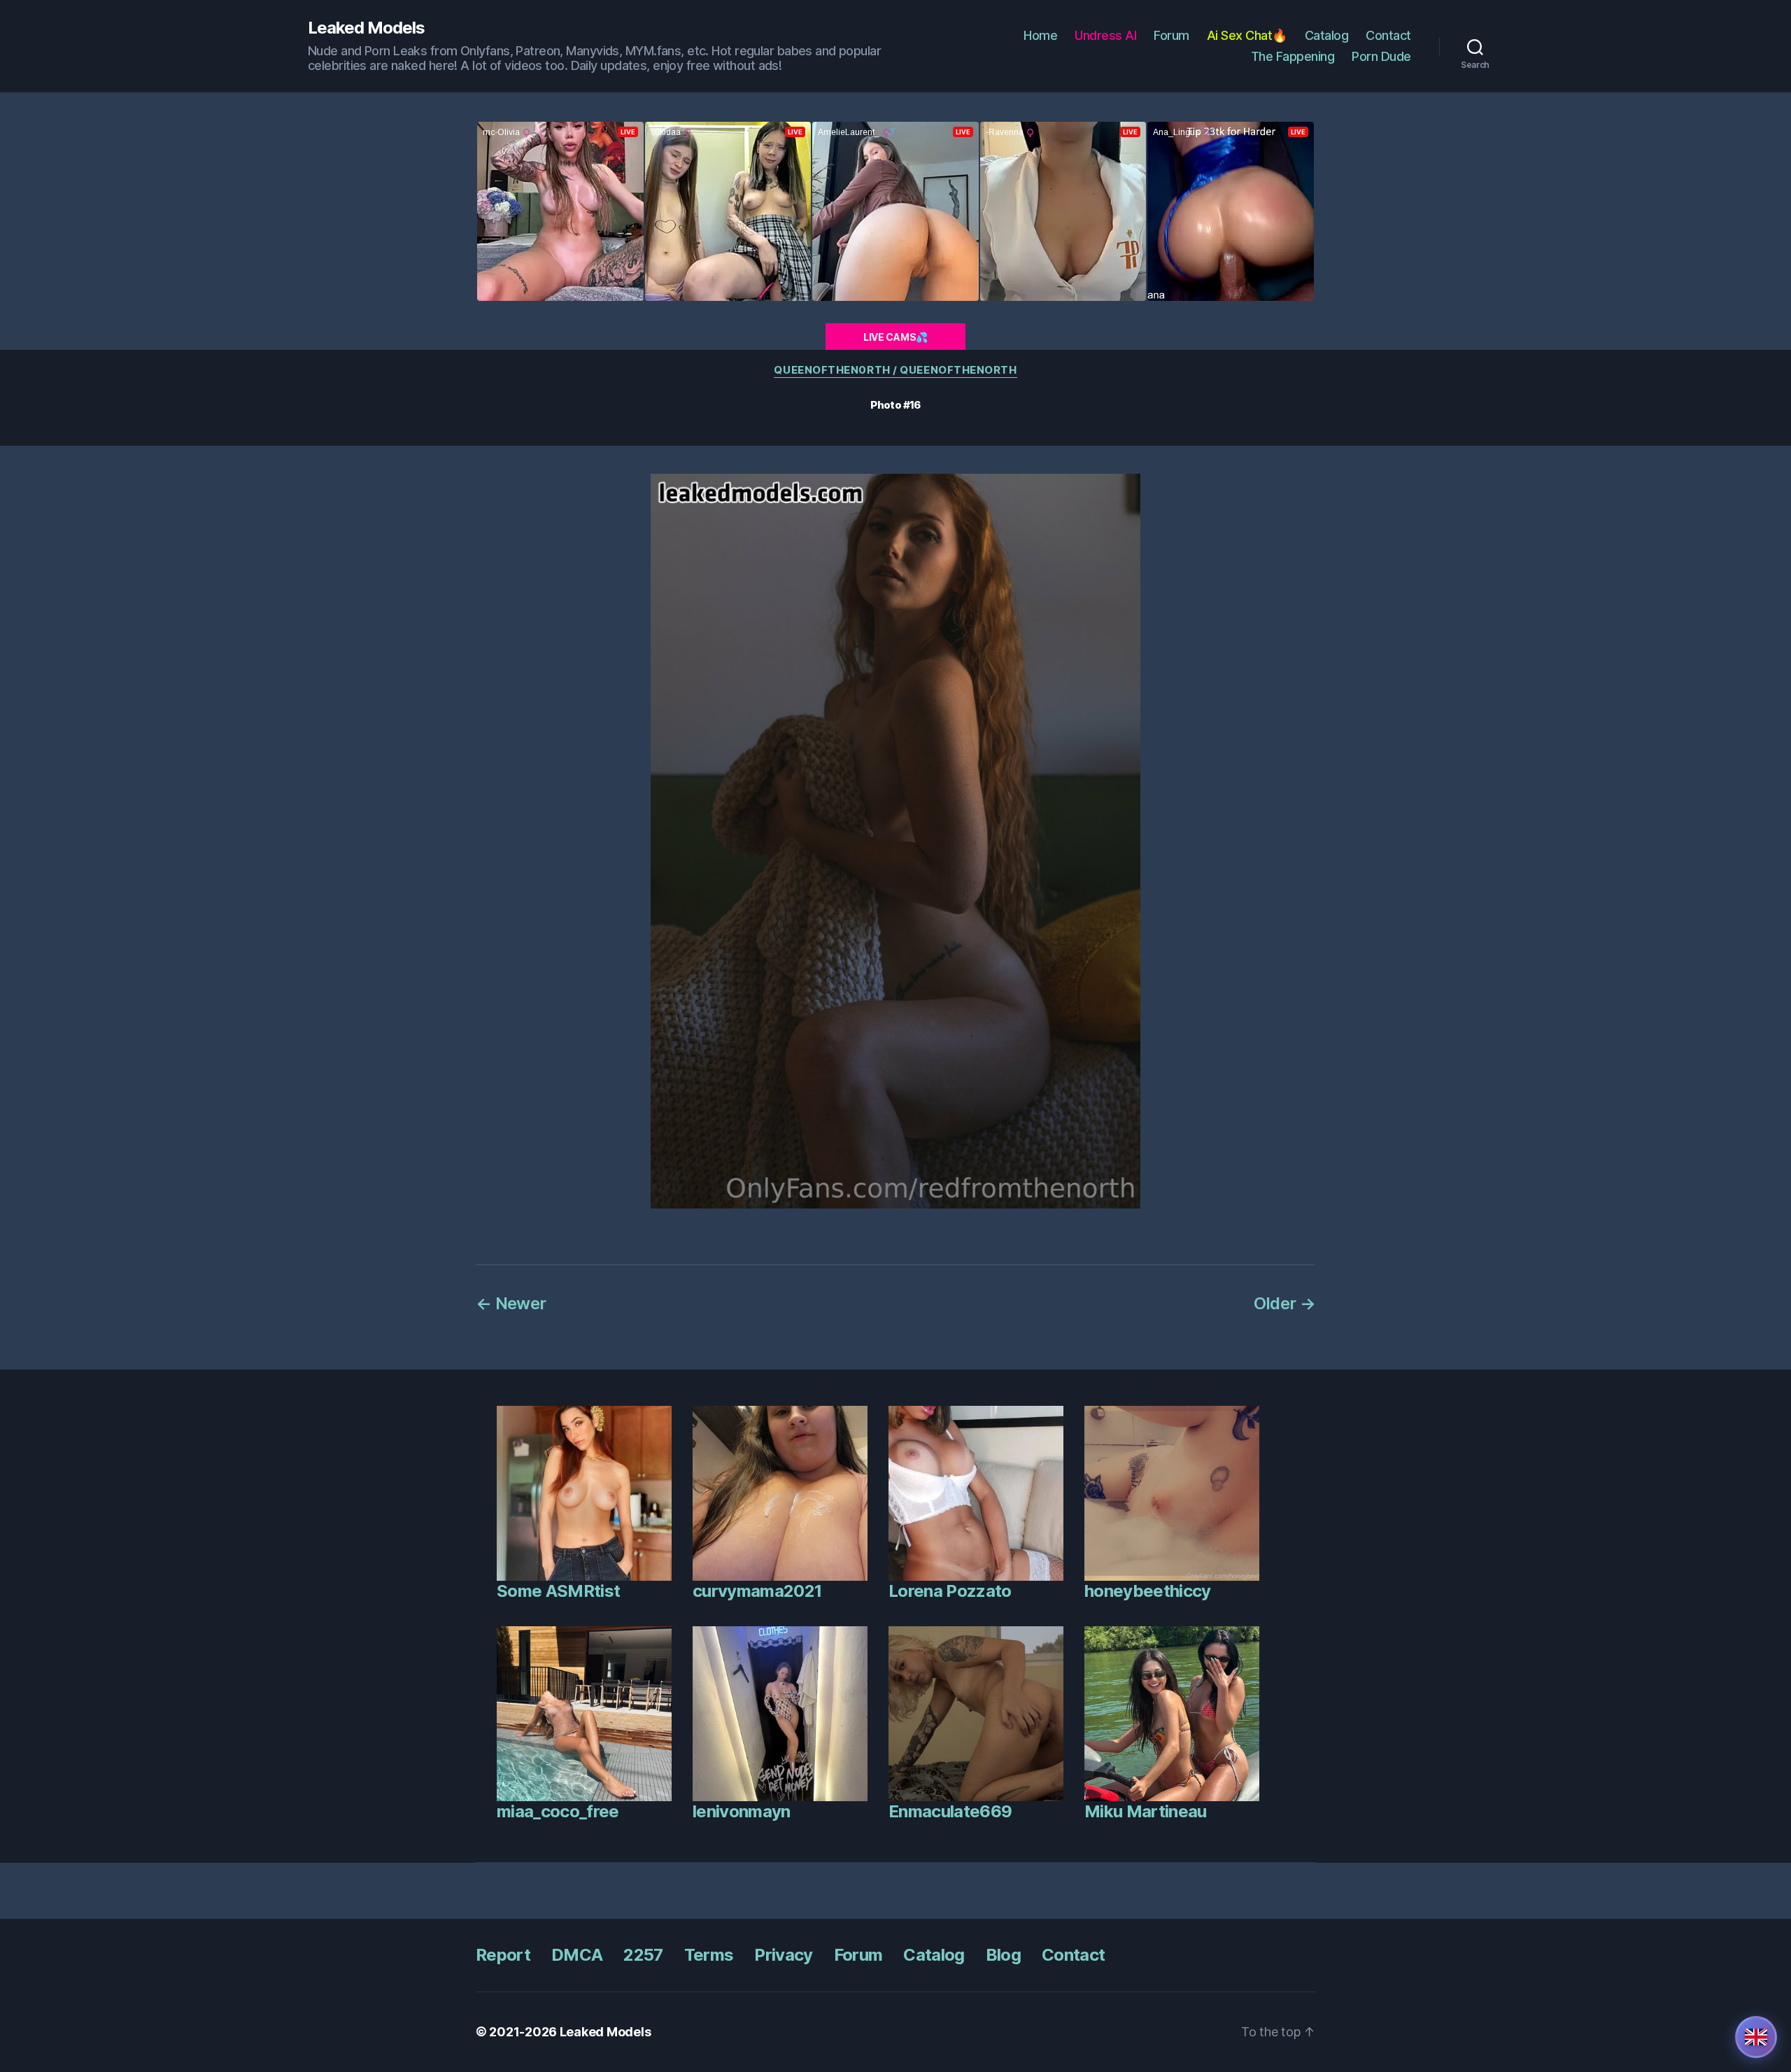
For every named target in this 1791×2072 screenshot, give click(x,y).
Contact (1388, 35)
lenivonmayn (742, 1811)
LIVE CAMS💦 (895, 337)
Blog (1003, 1955)
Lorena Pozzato (950, 1591)
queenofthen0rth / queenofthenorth (895, 370)
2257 (643, 1955)
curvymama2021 (757, 1591)
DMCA (577, 1955)
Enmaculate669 (950, 1811)
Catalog (1327, 35)
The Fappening (1293, 56)
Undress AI (1105, 35)
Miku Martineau (1146, 1811)
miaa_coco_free (558, 1811)
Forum (1171, 35)
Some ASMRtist (558, 1591)
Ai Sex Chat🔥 (1247, 35)
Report (503, 1955)
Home (1040, 35)
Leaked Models (366, 28)
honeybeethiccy (1148, 1591)
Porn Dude (1381, 56)
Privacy (783, 1955)
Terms (709, 1955)
